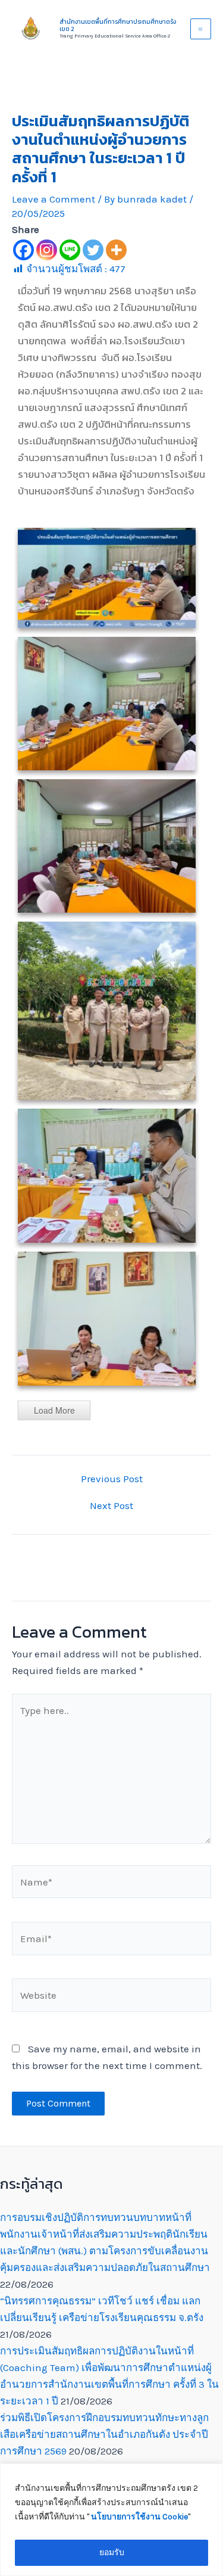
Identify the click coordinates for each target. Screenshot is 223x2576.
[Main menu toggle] (201, 29)
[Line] (70, 250)
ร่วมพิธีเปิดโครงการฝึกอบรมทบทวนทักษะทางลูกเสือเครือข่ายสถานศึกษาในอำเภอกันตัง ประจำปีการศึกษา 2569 (104, 2434)
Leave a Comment (54, 199)
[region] (111, 2520)
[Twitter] (93, 250)
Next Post (111, 1506)
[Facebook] (23, 250)
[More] (116, 250)
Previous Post (112, 1479)
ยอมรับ (112, 2552)
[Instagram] (47, 250)
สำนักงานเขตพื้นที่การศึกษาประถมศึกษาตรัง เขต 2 (118, 25)
